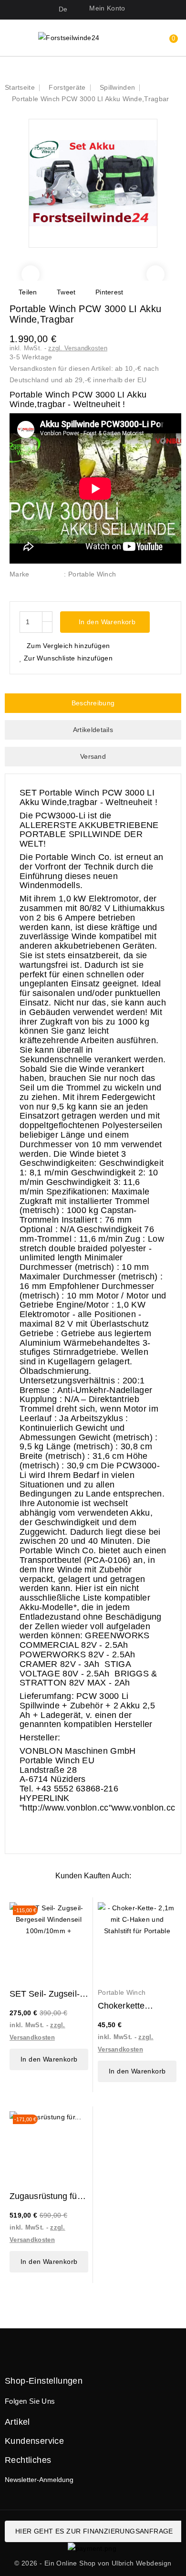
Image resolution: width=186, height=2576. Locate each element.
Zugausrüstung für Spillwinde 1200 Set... (45, 2196)
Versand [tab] (93, 756)
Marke (20, 574)
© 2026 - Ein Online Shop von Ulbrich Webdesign (93, 2563)
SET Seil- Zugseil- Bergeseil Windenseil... (45, 1994)
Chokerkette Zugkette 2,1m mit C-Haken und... (133, 2006)
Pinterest (109, 292)
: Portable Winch (90, 574)
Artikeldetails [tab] (93, 730)
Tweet (66, 292)
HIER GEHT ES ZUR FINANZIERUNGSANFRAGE (94, 2531)
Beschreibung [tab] (93, 703)
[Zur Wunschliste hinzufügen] (75, 1915)
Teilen (28, 292)
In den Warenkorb (106, 622)
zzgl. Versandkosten (78, 348)
